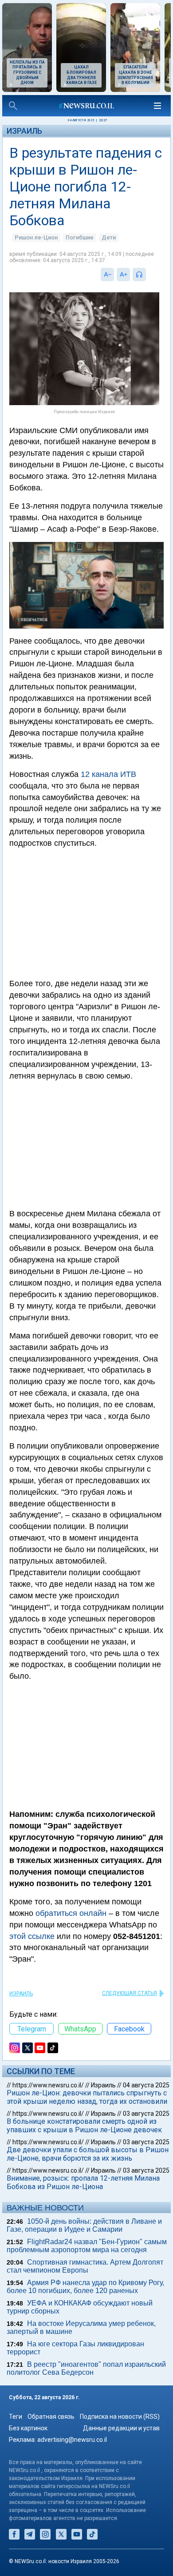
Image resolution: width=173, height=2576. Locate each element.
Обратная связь (51, 2417)
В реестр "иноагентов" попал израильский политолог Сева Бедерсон (86, 2368)
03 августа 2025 (146, 2114)
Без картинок (28, 2428)
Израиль (24, 131)
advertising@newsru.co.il (72, 2440)
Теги (16, 2417)
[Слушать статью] (148, 275)
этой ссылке (32, 1936)
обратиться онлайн (71, 1913)
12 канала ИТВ (108, 774)
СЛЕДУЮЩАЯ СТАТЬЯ (130, 1993)
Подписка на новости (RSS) (120, 2417)
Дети (109, 237)
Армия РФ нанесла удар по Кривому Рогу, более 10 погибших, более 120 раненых (85, 2287)
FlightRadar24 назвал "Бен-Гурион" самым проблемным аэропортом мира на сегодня (87, 2246)
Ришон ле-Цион (36, 237)
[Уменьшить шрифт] (107, 275)
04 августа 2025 (146, 2085)
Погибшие (80, 237)
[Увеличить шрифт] (123, 275)
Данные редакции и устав (121, 2428)
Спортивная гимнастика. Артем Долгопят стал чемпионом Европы (85, 2266)
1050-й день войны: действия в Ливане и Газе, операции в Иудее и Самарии (84, 2225)
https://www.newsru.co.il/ (48, 2085)
